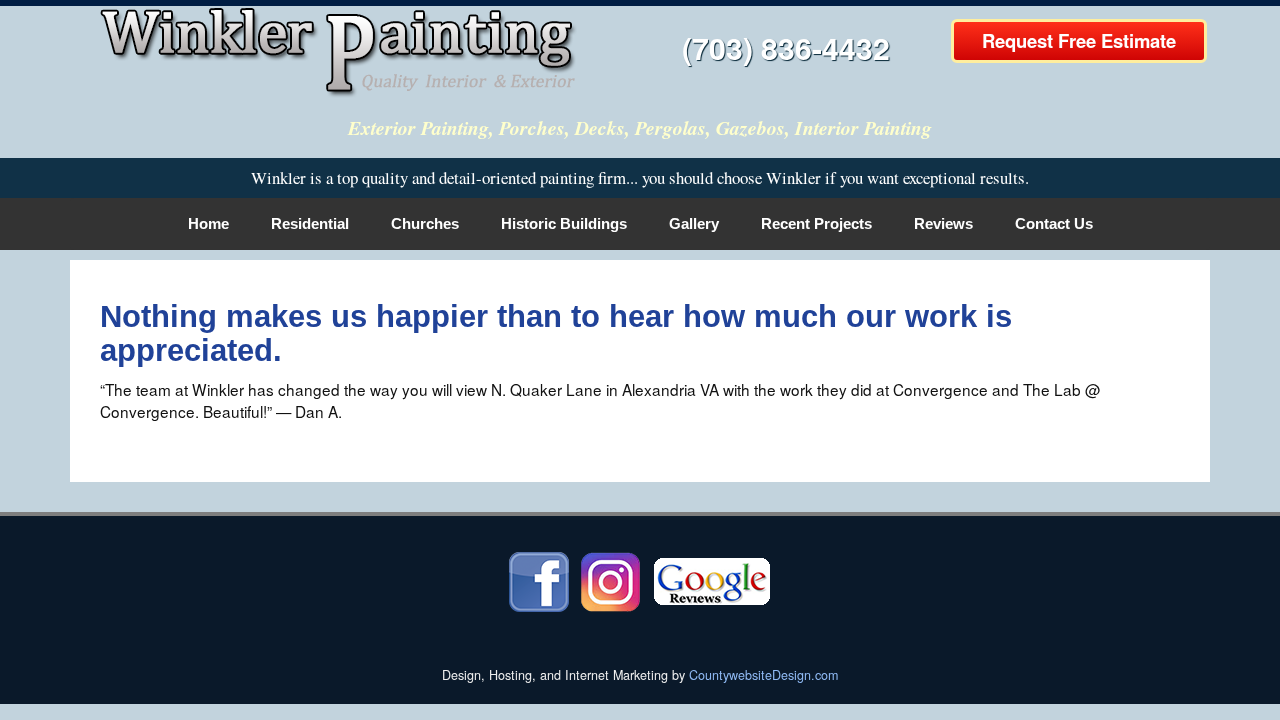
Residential (310, 223)
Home (208, 223)
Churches (425, 223)
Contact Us (1054, 223)
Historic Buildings (564, 223)
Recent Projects (816, 223)
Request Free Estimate (1079, 40)
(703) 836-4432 (786, 47)
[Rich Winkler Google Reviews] (712, 580)
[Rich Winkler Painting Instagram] (610, 580)
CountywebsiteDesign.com (763, 675)
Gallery (694, 223)
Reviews (943, 223)
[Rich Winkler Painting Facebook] (539, 580)
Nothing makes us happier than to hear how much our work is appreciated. (556, 333)
